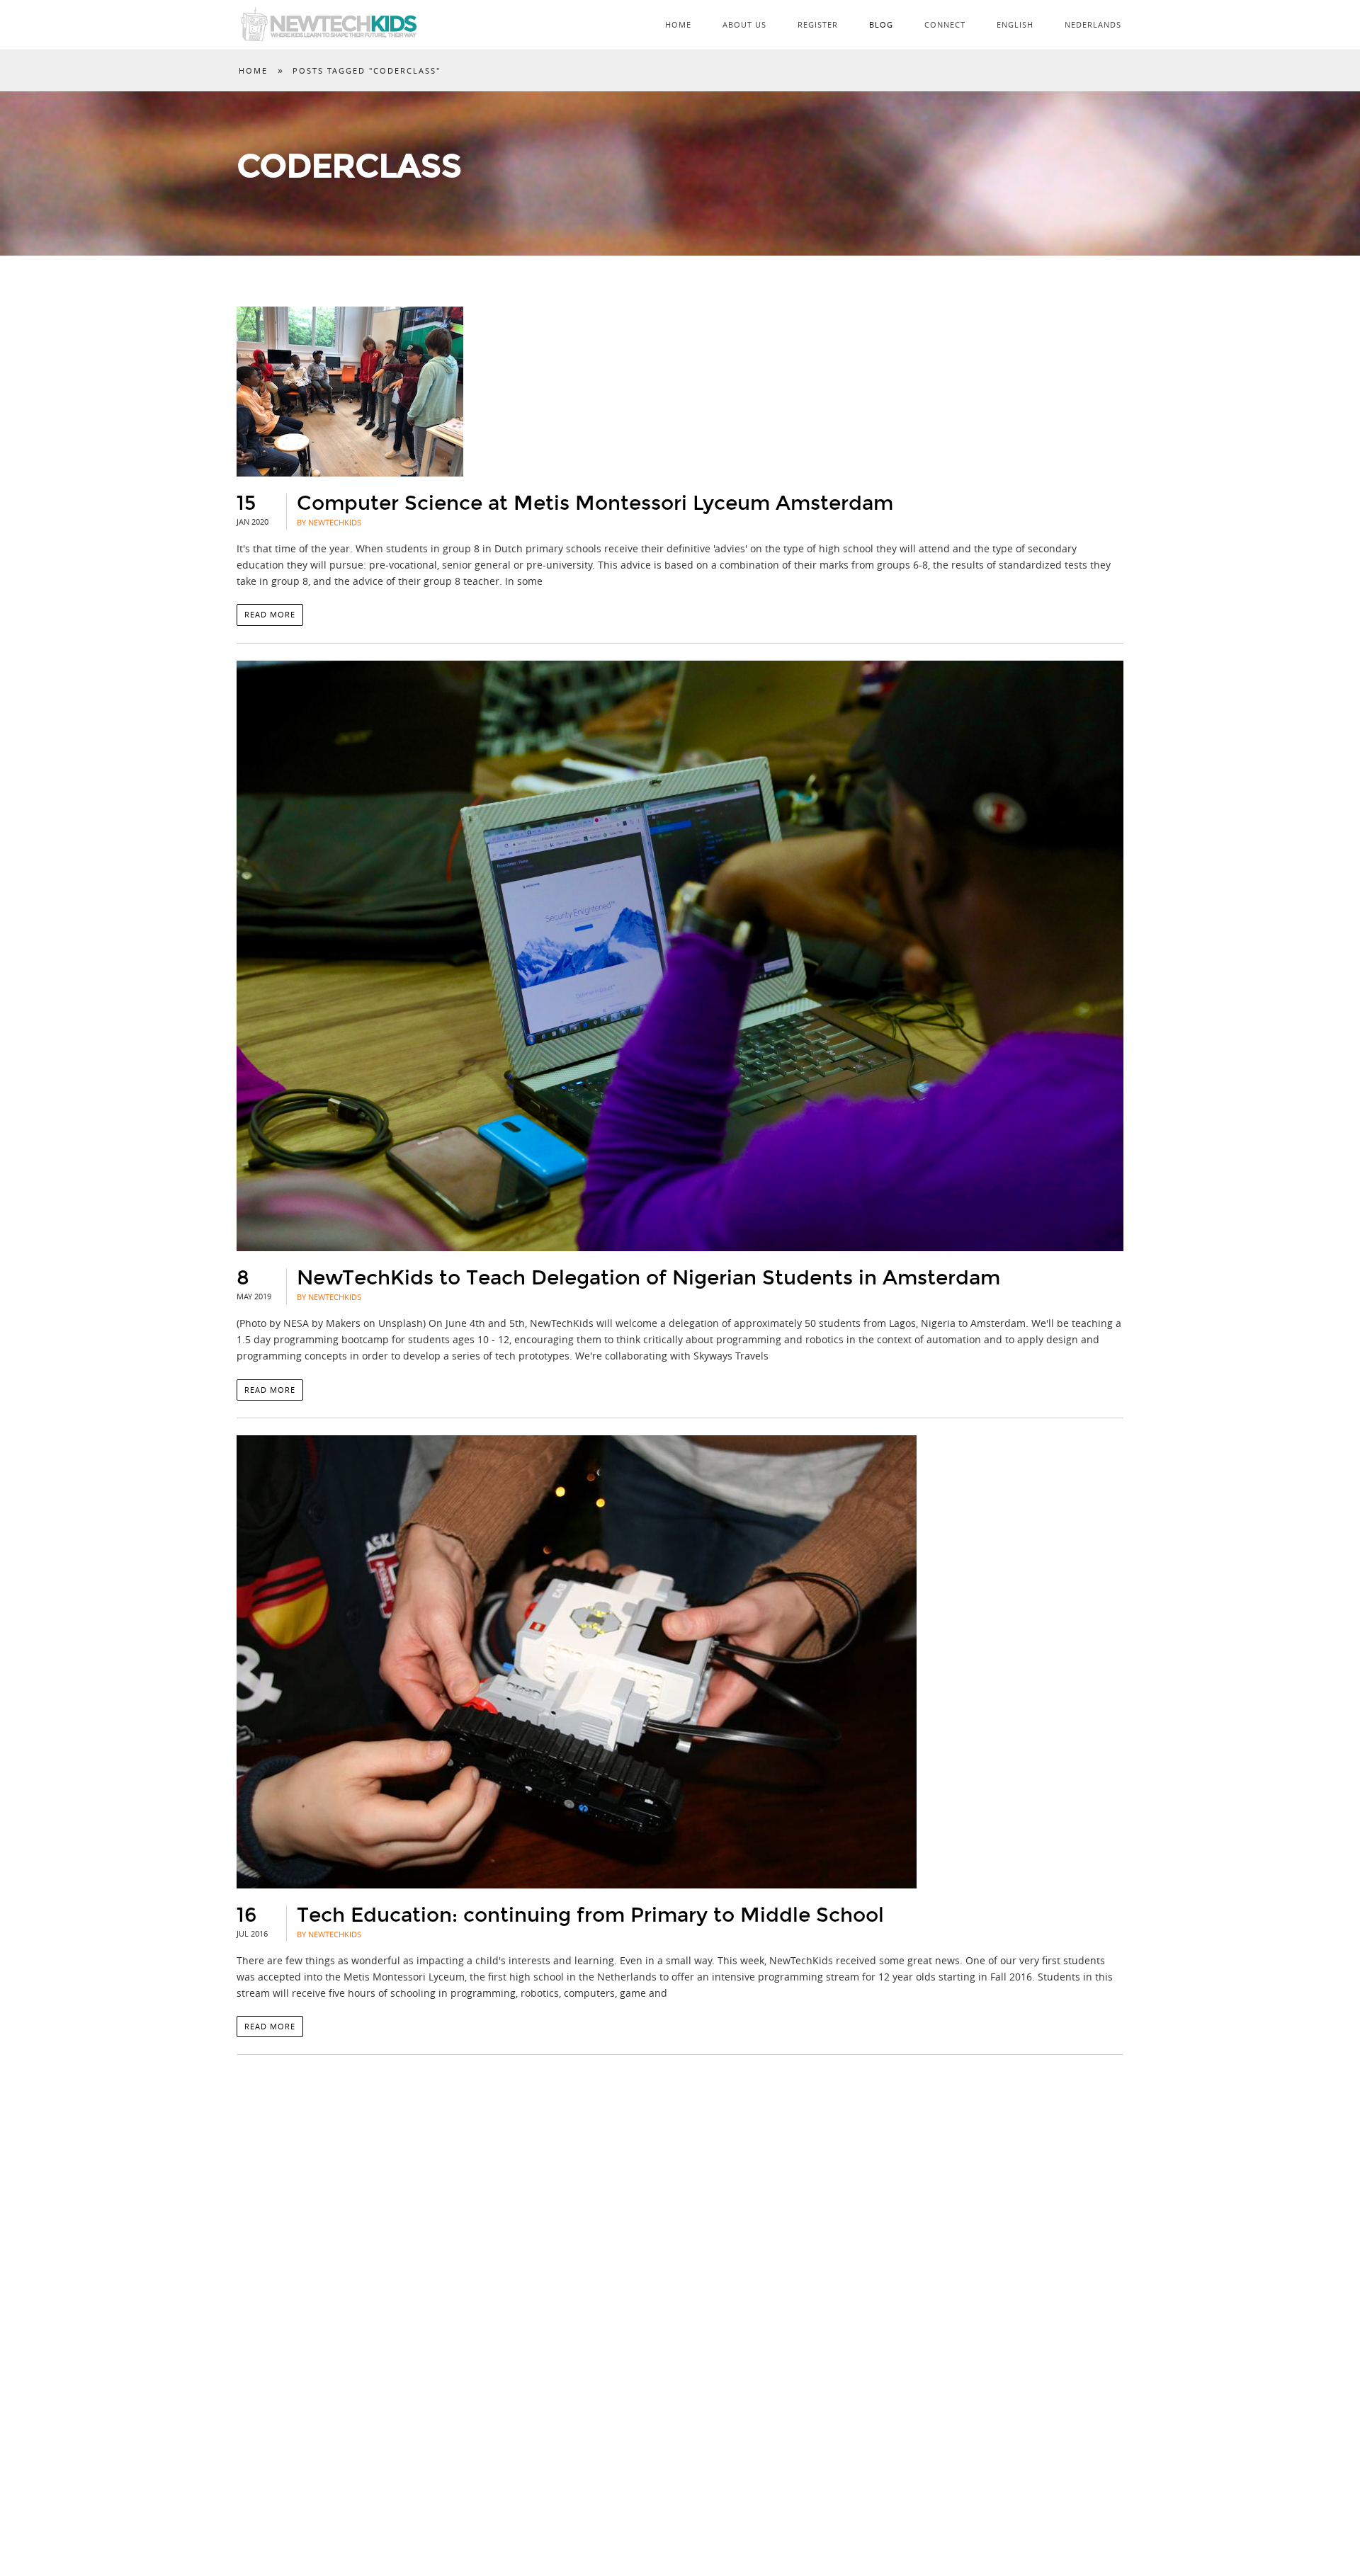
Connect (945, 24)
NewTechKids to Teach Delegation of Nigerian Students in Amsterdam (648, 1278)
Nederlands (1093, 24)
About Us (744, 24)
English (1015, 24)
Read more (270, 614)
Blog (881, 24)
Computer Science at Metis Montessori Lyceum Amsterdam (595, 503)
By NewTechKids (329, 522)
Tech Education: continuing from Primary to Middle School (590, 1915)
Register (818, 24)
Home (678, 24)
